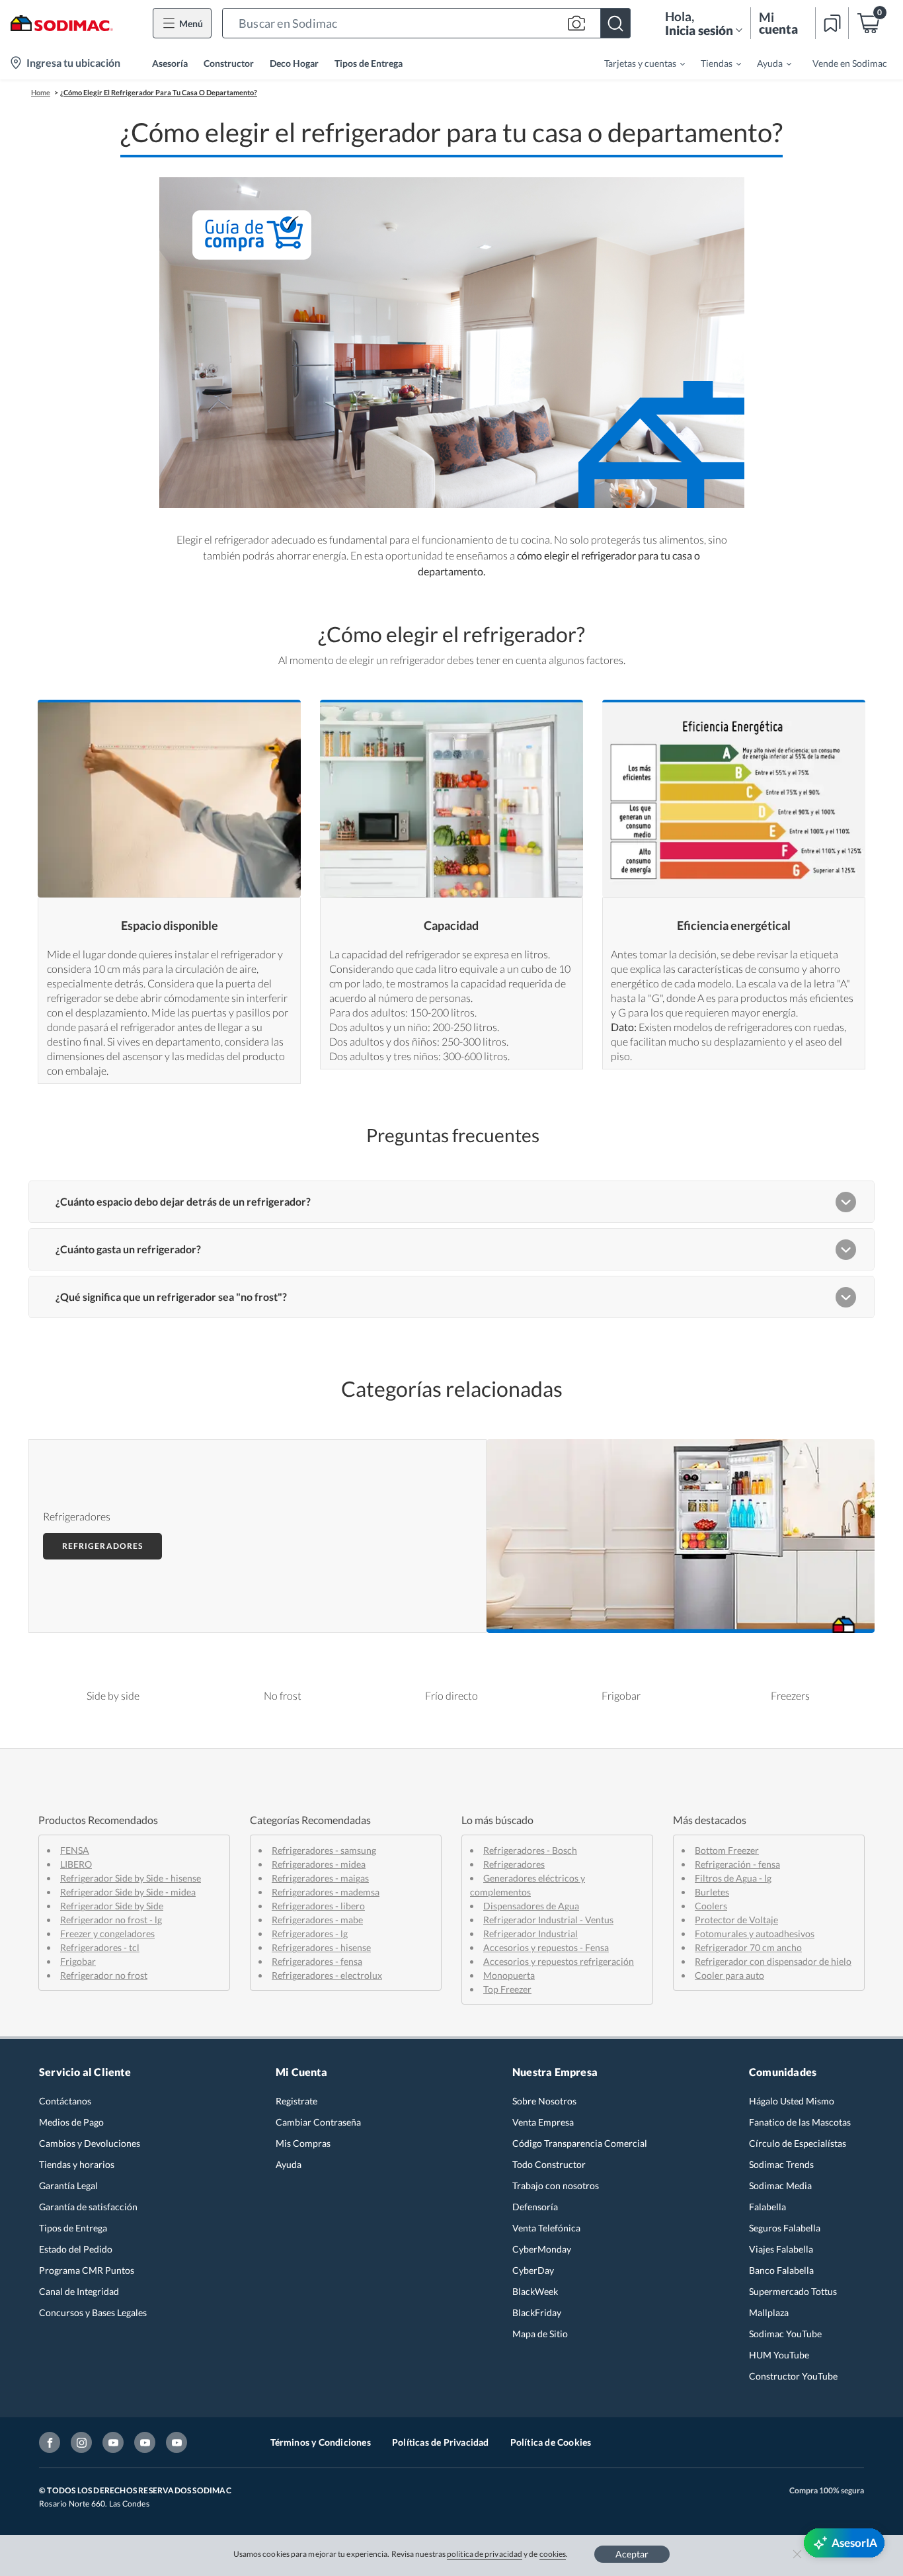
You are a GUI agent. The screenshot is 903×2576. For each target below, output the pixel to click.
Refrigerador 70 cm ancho (748, 1947)
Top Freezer (507, 1989)
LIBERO (76, 1864)
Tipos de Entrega (369, 63)
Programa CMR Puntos (87, 2270)
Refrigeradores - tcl (100, 1947)
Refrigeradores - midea (319, 1864)
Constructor (229, 63)
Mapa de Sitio (540, 2334)
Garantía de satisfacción (88, 2207)
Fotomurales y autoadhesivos (755, 1933)
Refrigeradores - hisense (321, 1947)
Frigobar (78, 1961)
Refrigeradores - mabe (317, 1920)
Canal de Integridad (79, 2291)
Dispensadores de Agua (531, 1906)
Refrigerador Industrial (530, 1933)
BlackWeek (535, 2291)
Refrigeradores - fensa (317, 1961)
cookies (553, 2554)
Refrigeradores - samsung (324, 1850)
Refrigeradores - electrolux (327, 1975)
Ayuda (289, 2164)
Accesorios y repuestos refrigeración (559, 1961)
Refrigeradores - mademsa (326, 1892)
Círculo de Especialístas (798, 2143)
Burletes (712, 1892)
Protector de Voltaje (736, 1920)
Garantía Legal (68, 2185)
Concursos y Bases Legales (93, 2312)
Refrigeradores (102, 1546)
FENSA (75, 1850)
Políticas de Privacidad (441, 2442)
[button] (426, 23)
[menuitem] (637, 63)
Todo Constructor (549, 2164)
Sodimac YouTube (785, 2334)
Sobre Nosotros (544, 2101)
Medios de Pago (71, 2122)
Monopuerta (509, 1975)
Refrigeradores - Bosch (530, 1850)
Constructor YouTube (793, 2376)
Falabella (767, 2207)
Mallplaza (769, 2312)
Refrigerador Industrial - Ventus (548, 1920)
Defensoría (535, 2207)
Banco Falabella (781, 2270)
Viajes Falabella (781, 2249)
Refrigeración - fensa (737, 1864)
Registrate (296, 2101)
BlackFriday (537, 2312)
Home (41, 92)
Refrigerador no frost (104, 1975)
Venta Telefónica (546, 2228)
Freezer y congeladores (107, 1933)
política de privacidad (485, 2554)
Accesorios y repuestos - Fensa (546, 1947)
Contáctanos (65, 2101)
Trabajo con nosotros (556, 2185)
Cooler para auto (729, 1975)
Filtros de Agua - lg (733, 1878)
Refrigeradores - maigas (320, 1878)
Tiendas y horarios (77, 2164)
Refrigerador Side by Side (112, 1906)
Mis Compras (303, 2143)
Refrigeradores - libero (318, 1906)
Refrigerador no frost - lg (111, 1920)
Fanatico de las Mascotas (800, 2122)
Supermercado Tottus (793, 2291)
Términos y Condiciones (321, 2442)
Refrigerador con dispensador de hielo (773, 1961)
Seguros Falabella (785, 2228)
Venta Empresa (543, 2122)
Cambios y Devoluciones (90, 2143)
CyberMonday (542, 2249)
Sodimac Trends (781, 2164)
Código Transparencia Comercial (580, 2143)
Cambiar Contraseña (318, 2122)
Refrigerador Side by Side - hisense (131, 1878)
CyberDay (533, 2270)
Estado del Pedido (76, 2249)
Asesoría (170, 63)
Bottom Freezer (727, 1850)
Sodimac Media (780, 2185)
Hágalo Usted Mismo (792, 2101)
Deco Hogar (294, 63)
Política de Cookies (551, 2442)
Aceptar (632, 2554)
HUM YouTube (779, 2355)
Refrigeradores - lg (310, 1933)
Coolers (711, 1906)
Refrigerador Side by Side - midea (128, 1892)
